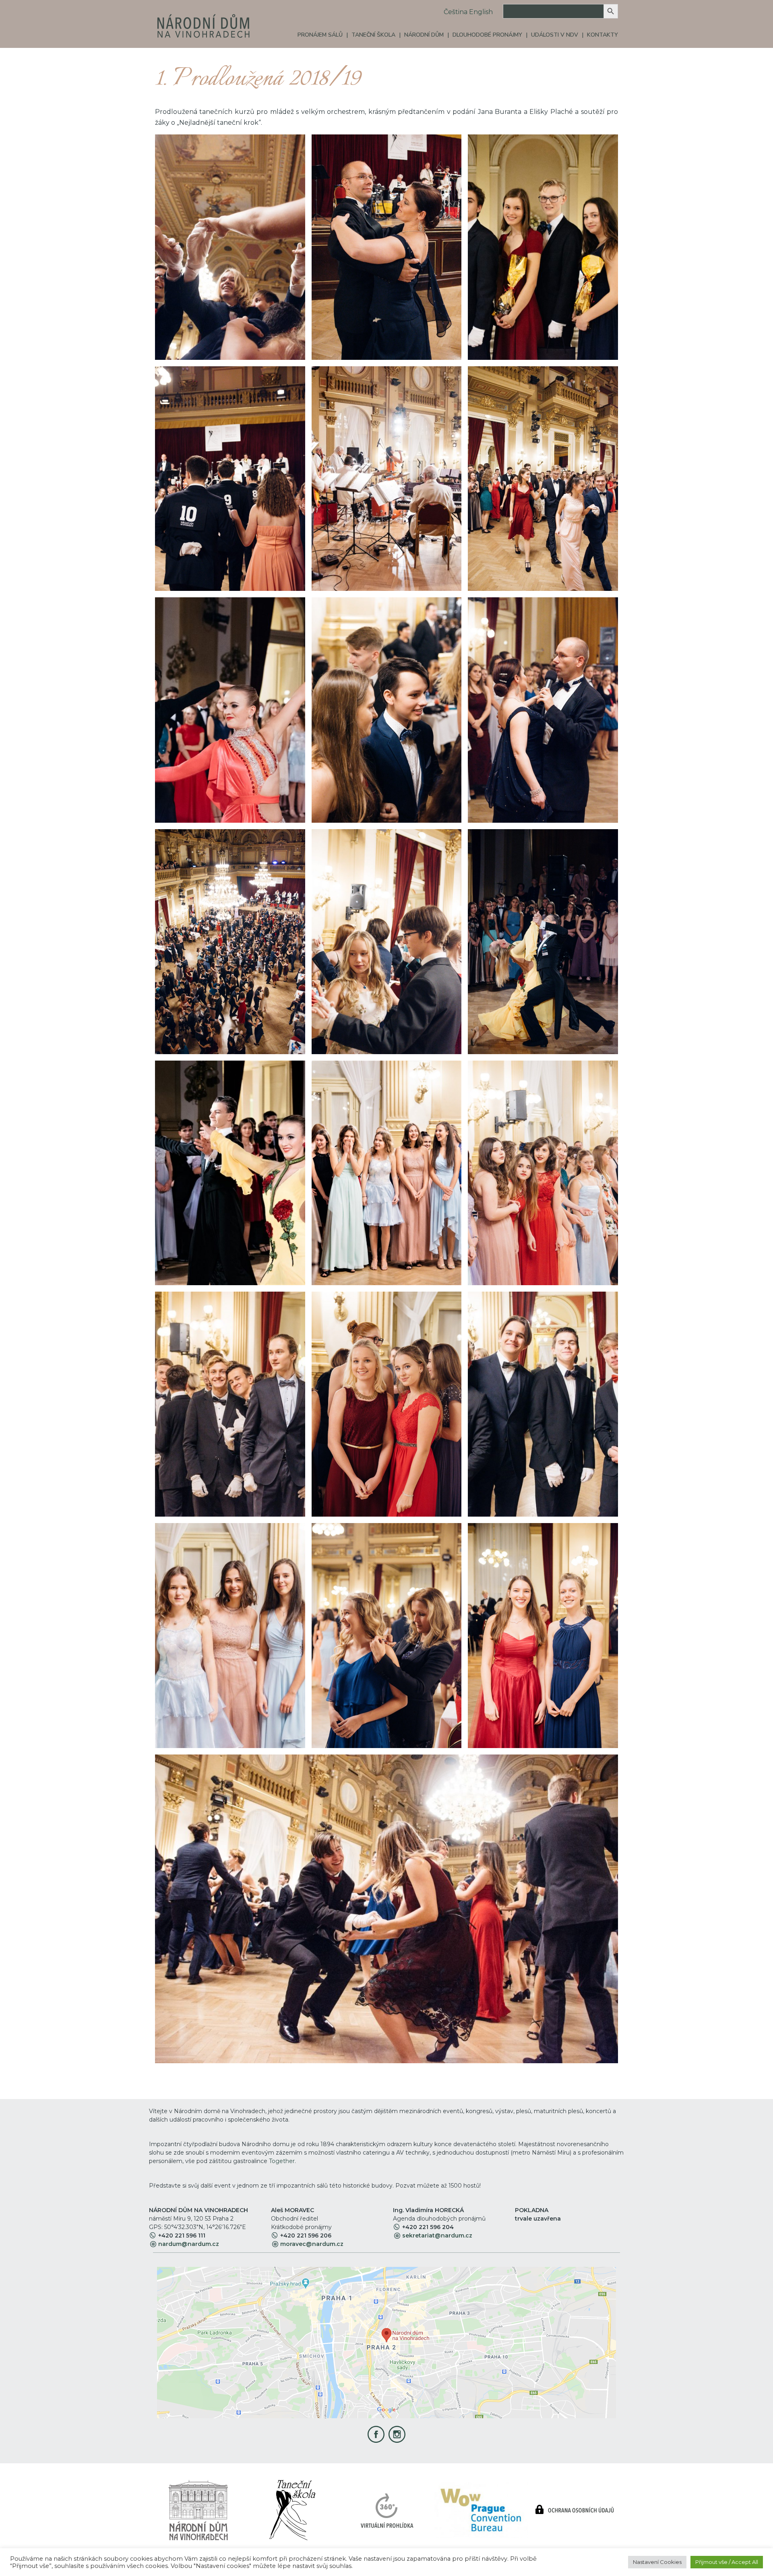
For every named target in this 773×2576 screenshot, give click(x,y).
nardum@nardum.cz (189, 2244)
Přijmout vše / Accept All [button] (727, 2562)
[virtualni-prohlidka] (387, 2509)
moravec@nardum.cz (312, 2244)
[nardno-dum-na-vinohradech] (198, 2509)
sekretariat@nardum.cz (437, 2235)
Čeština (456, 12)
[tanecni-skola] (292, 2509)
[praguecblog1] (481, 2509)
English (481, 12)
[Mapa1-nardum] (386, 2342)
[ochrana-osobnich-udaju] (575, 2509)
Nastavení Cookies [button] (657, 2562)
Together (282, 2161)
